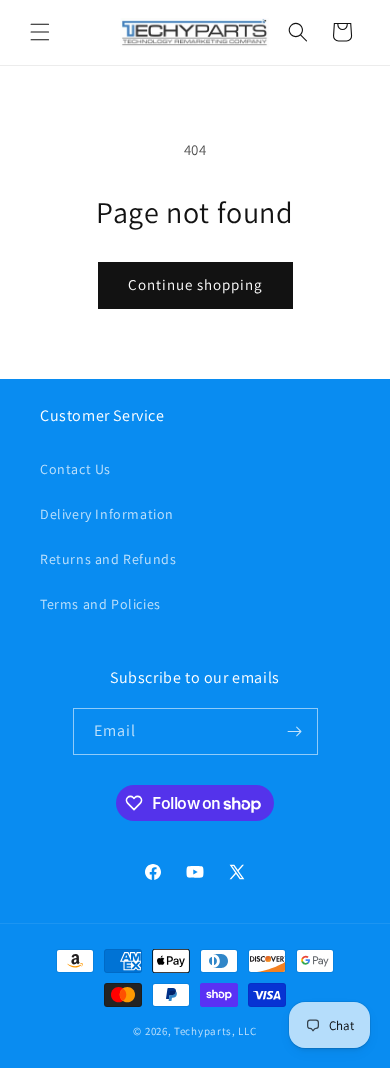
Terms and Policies (100, 604)
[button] (40, 32)
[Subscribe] (295, 731)
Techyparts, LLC (215, 1031)
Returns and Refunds (108, 559)
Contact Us (75, 469)
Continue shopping (195, 284)
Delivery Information (107, 514)
